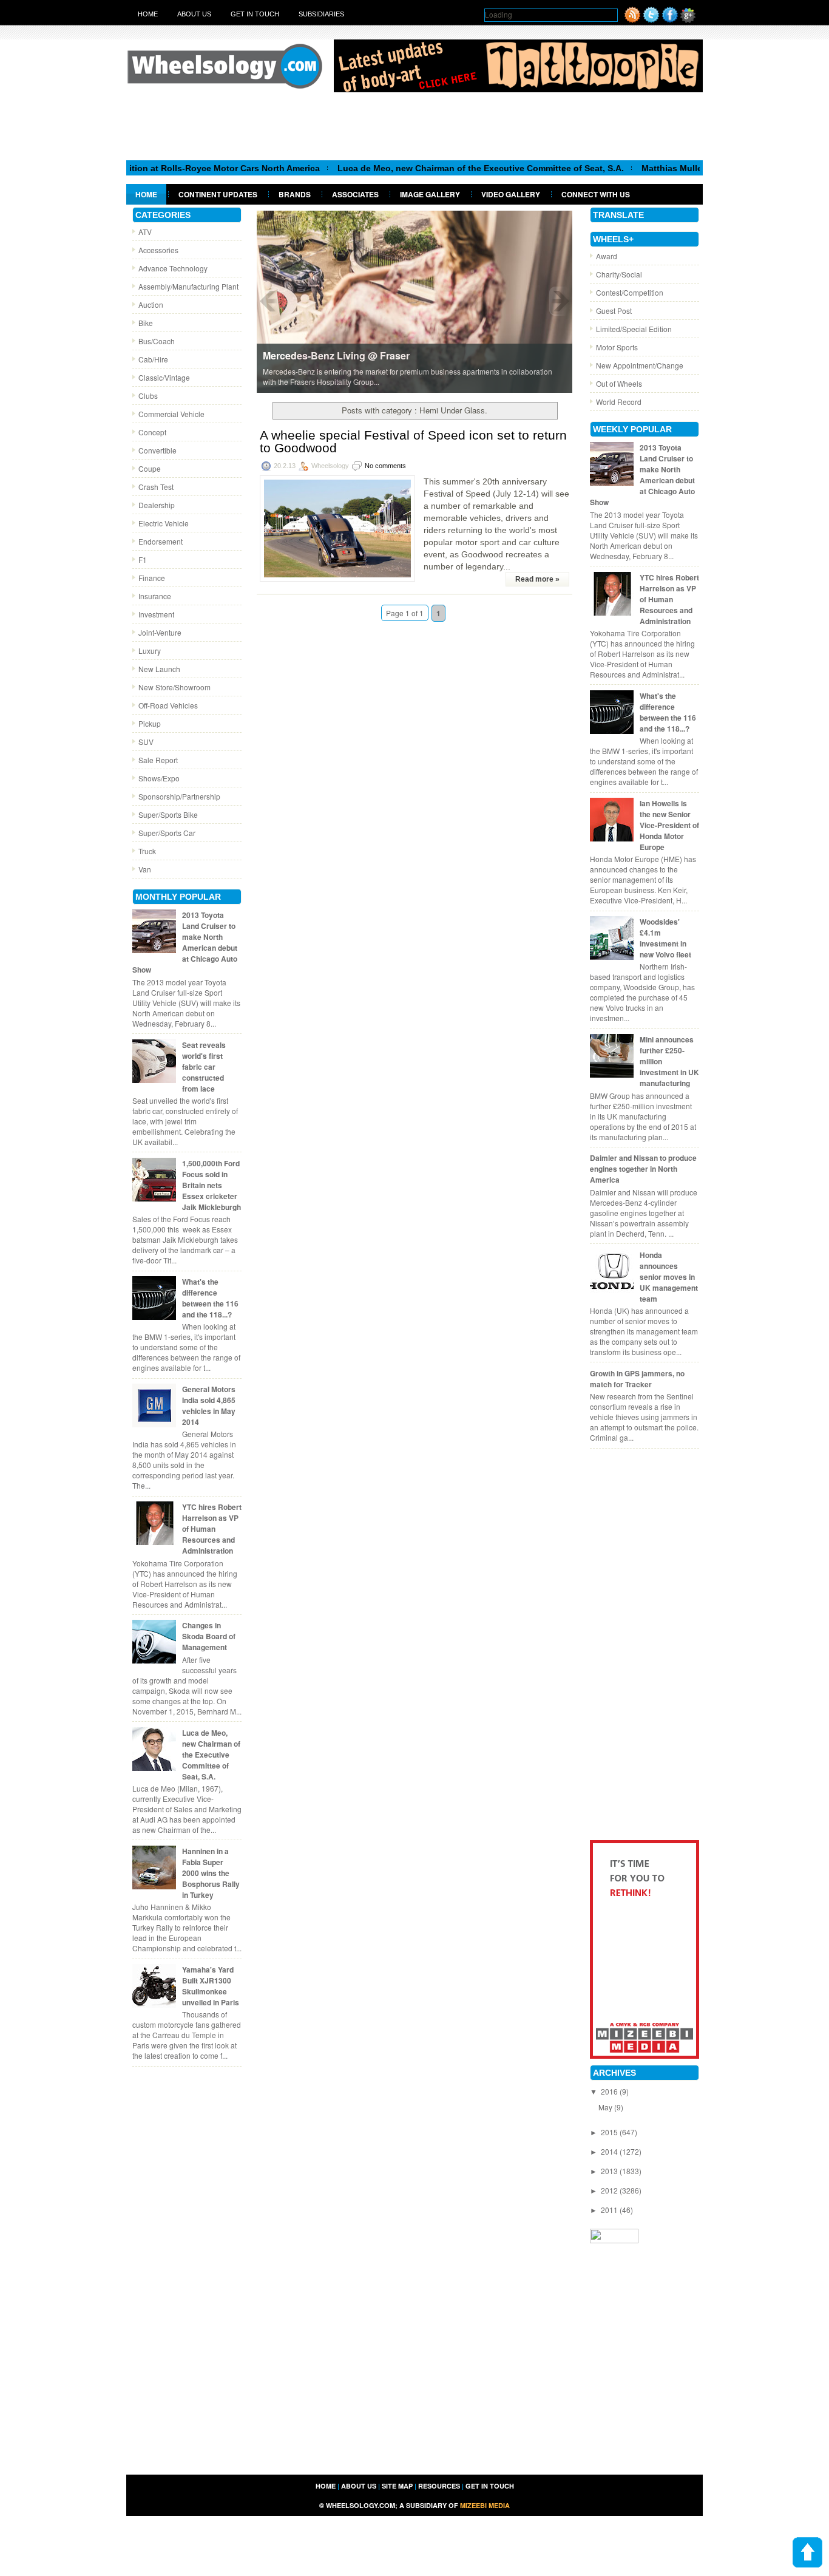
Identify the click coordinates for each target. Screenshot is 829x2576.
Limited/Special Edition (634, 329)
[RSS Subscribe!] (632, 20)
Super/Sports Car (167, 833)
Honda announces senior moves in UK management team (669, 1277)
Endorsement (161, 541)
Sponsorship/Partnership (179, 796)
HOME (326, 2486)
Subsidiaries (321, 14)
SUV (146, 742)
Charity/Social (619, 274)
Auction (151, 304)
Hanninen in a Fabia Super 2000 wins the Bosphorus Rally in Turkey (211, 1873)
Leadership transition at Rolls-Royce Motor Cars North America (137, 168)
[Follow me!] (651, 20)
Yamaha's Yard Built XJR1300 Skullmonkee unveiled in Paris (211, 1986)
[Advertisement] (414, 126)
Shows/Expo (159, 778)
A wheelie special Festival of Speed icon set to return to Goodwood (413, 441)
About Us (194, 14)
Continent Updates (218, 194)
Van (145, 869)
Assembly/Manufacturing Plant (188, 286)
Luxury (150, 651)
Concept (152, 432)
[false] (414, 301)
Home (148, 14)
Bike (146, 323)
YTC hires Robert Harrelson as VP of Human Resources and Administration (212, 1529)
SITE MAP (397, 2486)
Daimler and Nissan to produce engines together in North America (643, 1169)
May (606, 2107)
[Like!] (670, 20)
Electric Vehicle (164, 523)
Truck (147, 851)
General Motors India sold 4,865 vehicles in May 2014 (209, 1405)
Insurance (155, 596)
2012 (610, 2190)
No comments (385, 466)
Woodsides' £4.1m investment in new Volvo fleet (665, 938)
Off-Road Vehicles (168, 705)
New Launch (159, 669)
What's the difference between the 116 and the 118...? (210, 1298)
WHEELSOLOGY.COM (360, 2505)
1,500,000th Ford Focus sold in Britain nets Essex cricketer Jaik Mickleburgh (211, 1185)
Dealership (157, 505)
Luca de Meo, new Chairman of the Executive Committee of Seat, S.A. (428, 168)
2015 (610, 2132)
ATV (145, 232)
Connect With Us (596, 194)
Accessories (158, 250)
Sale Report (158, 760)
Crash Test (156, 487)
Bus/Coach (157, 341)
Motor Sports (617, 347)
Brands (295, 194)
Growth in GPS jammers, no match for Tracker (637, 1379)
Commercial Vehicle (171, 414)
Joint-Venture (160, 632)
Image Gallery (430, 194)
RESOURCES (439, 2486)
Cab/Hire (153, 359)
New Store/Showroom (174, 687)
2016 (610, 2091)
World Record (619, 402)
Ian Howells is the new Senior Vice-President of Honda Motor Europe (669, 825)
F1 (143, 559)
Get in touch (255, 14)
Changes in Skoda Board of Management (209, 1636)
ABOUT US (359, 2486)
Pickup (150, 723)
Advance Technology (173, 268)
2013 (610, 2171)
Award (607, 256)
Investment (156, 614)
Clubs (148, 396)
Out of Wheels (619, 383)
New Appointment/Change (640, 365)
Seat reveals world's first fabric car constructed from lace (204, 1067)
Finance (152, 578)
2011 (610, 2210)
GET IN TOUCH (490, 2486)
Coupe (150, 468)
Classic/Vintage (164, 377)
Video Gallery (511, 194)
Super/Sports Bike (168, 814)
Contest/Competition (630, 292)
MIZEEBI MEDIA (485, 2505)
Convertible (157, 450)
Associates (355, 194)
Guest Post (614, 311)
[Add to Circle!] (688, 20)
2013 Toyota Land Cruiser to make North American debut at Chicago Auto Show (185, 942)
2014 (610, 2151)
